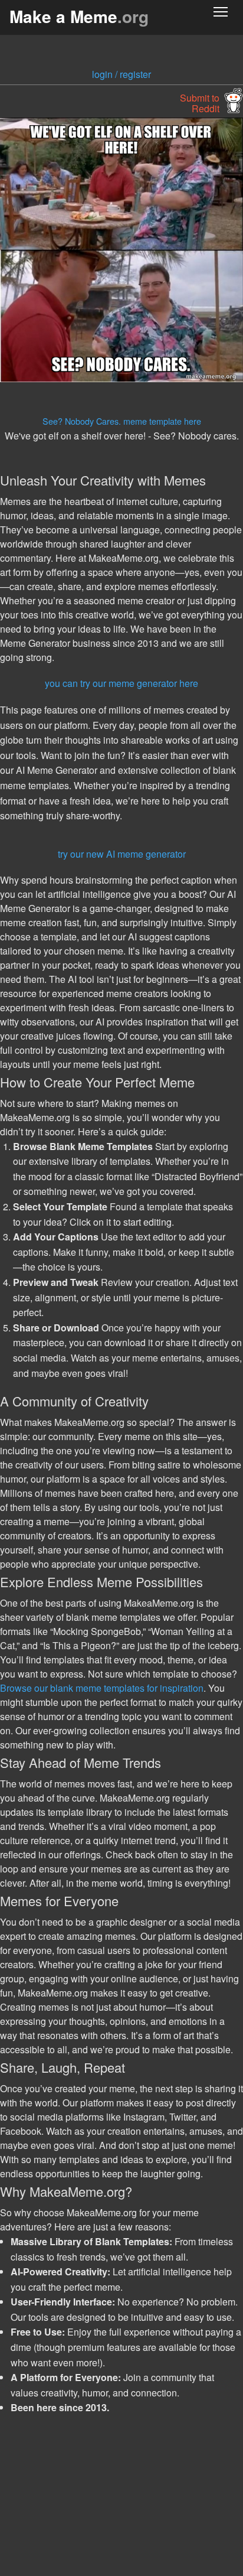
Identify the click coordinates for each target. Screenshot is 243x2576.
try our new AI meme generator (122, 854)
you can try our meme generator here (121, 683)
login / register (121, 74)
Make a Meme (79, 16)
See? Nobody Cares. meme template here (122, 421)
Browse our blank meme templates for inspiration (102, 1688)
